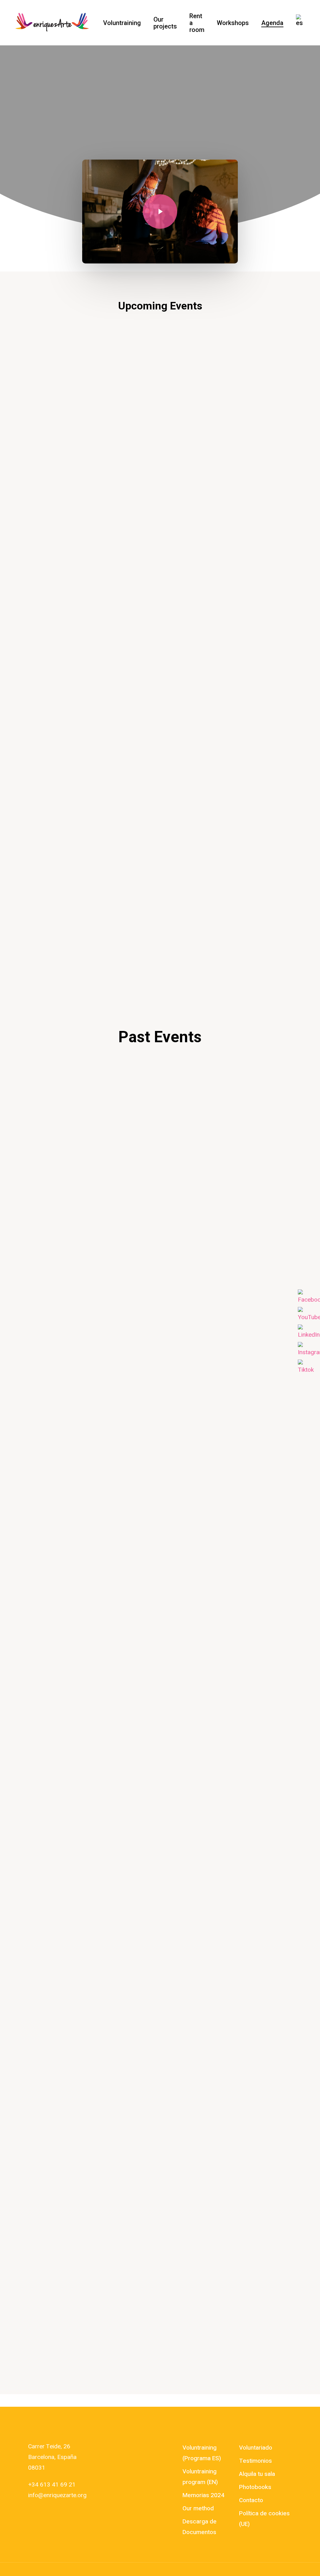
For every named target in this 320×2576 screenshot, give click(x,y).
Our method (198, 2508)
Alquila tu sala (257, 2474)
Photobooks (255, 2487)
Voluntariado (256, 2448)
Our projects (165, 23)
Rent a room (197, 23)
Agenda (272, 23)
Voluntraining (122, 23)
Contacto (251, 2500)
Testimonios (255, 2461)
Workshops (233, 23)
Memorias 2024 (203, 2495)
